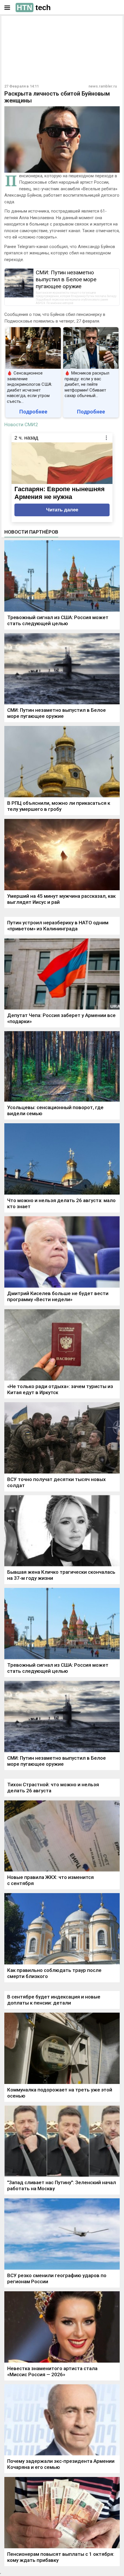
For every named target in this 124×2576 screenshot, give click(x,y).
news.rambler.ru (103, 86)
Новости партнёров (31, 532)
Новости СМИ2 (21, 424)
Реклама (22, 25)
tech (34, 8)
